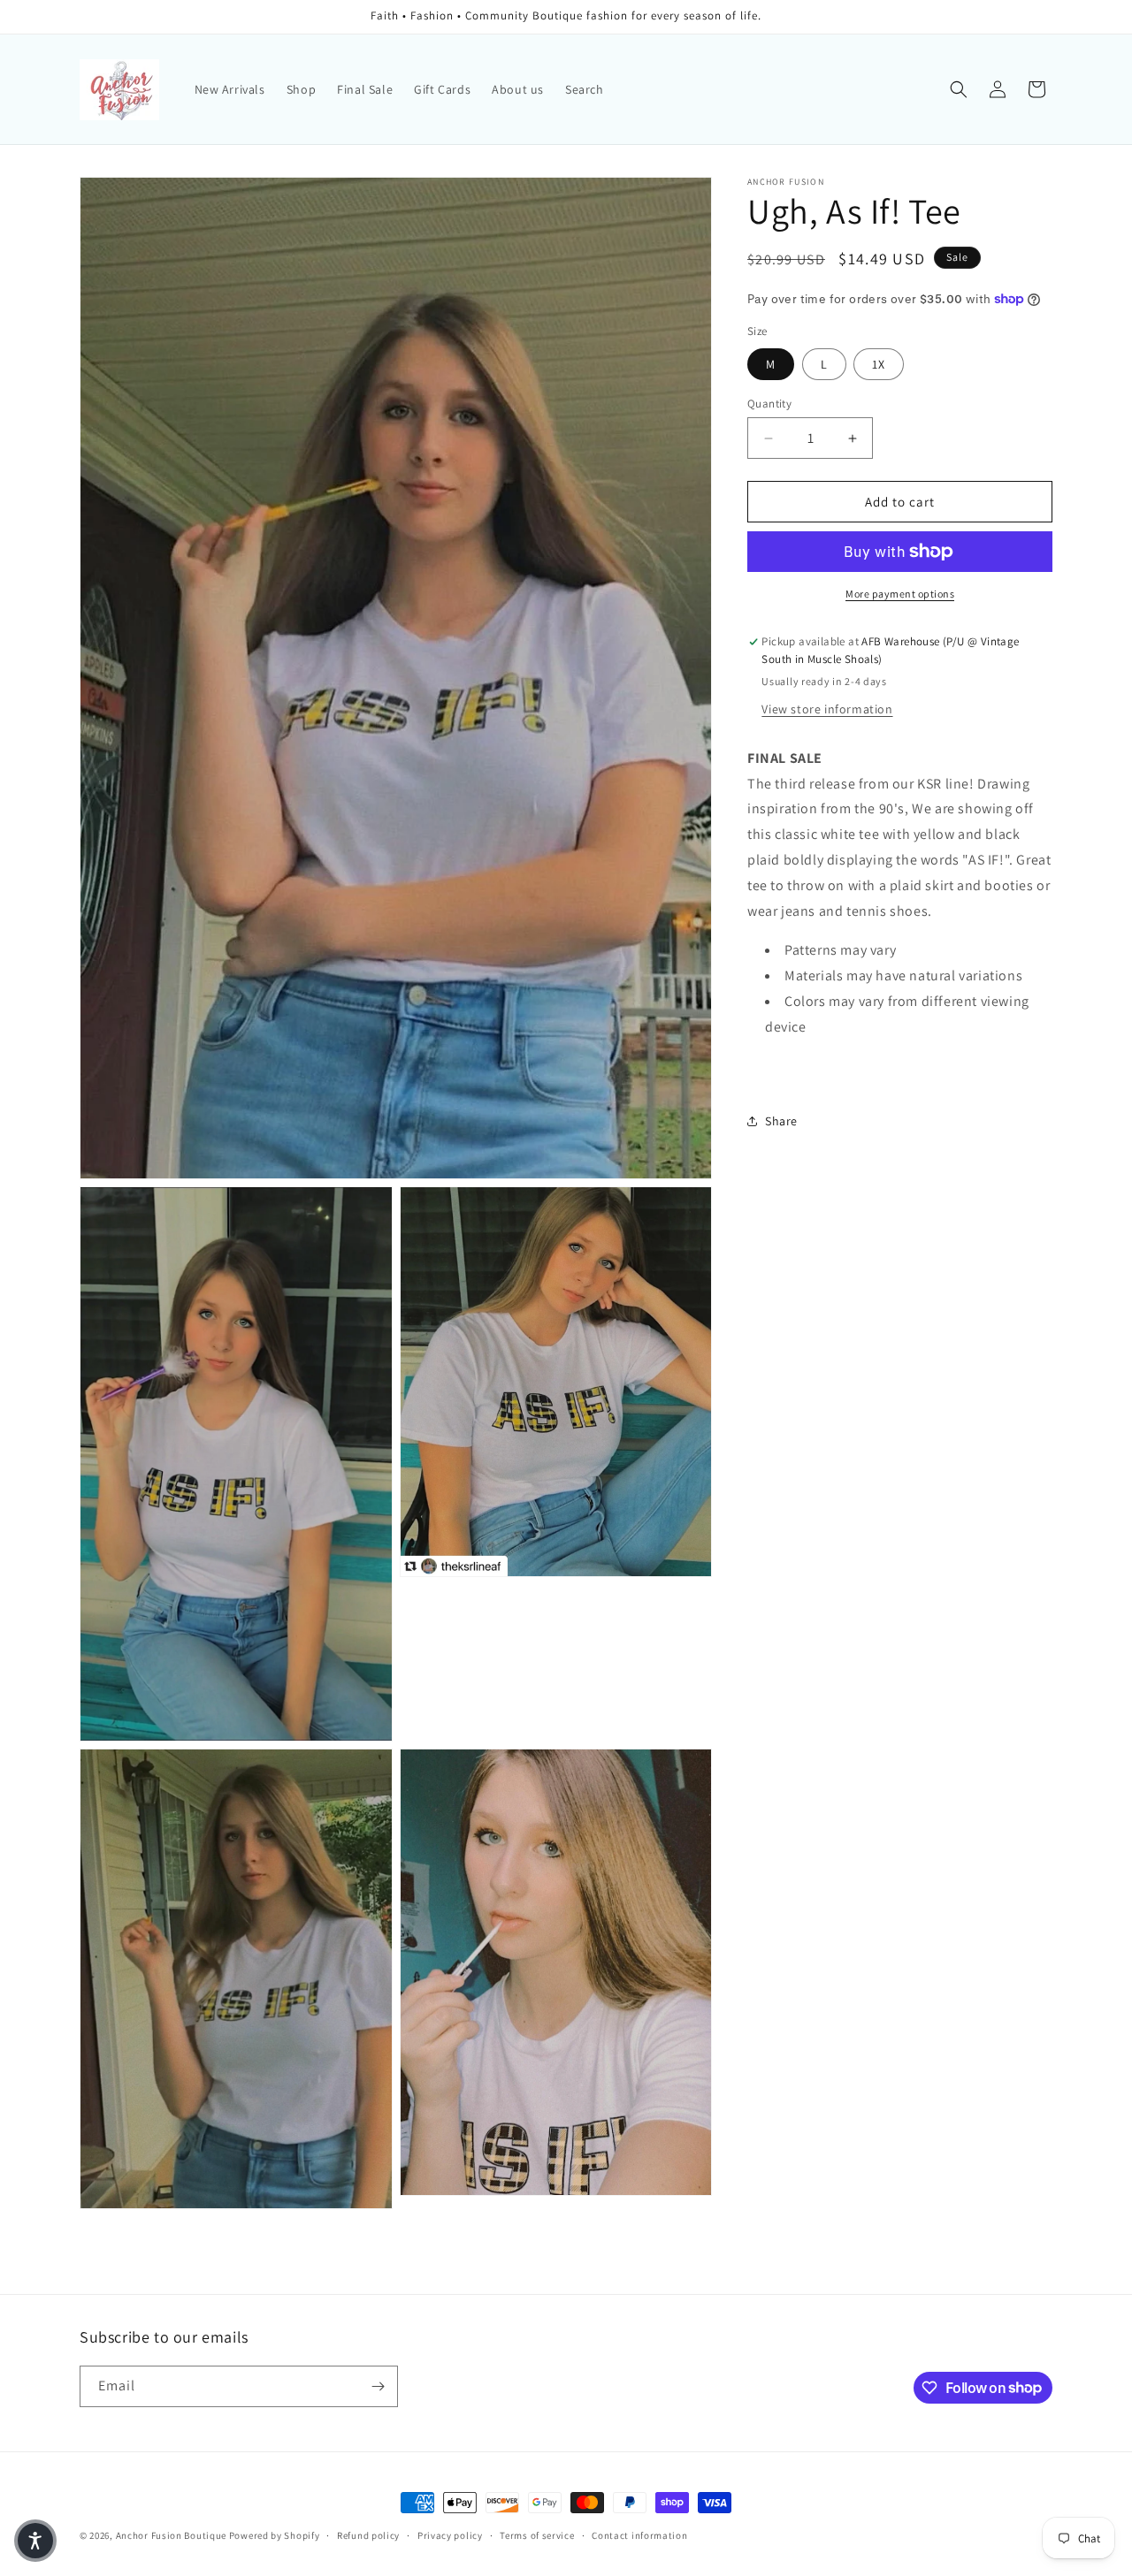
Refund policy (368, 2534)
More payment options (900, 594)
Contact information (639, 2534)
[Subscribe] (378, 2386)
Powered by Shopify (275, 2535)
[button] (959, 89)
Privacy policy (450, 2534)
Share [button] (781, 1121)
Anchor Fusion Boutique (172, 2535)
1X (879, 364)
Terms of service (537, 2534)
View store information (827, 709)
